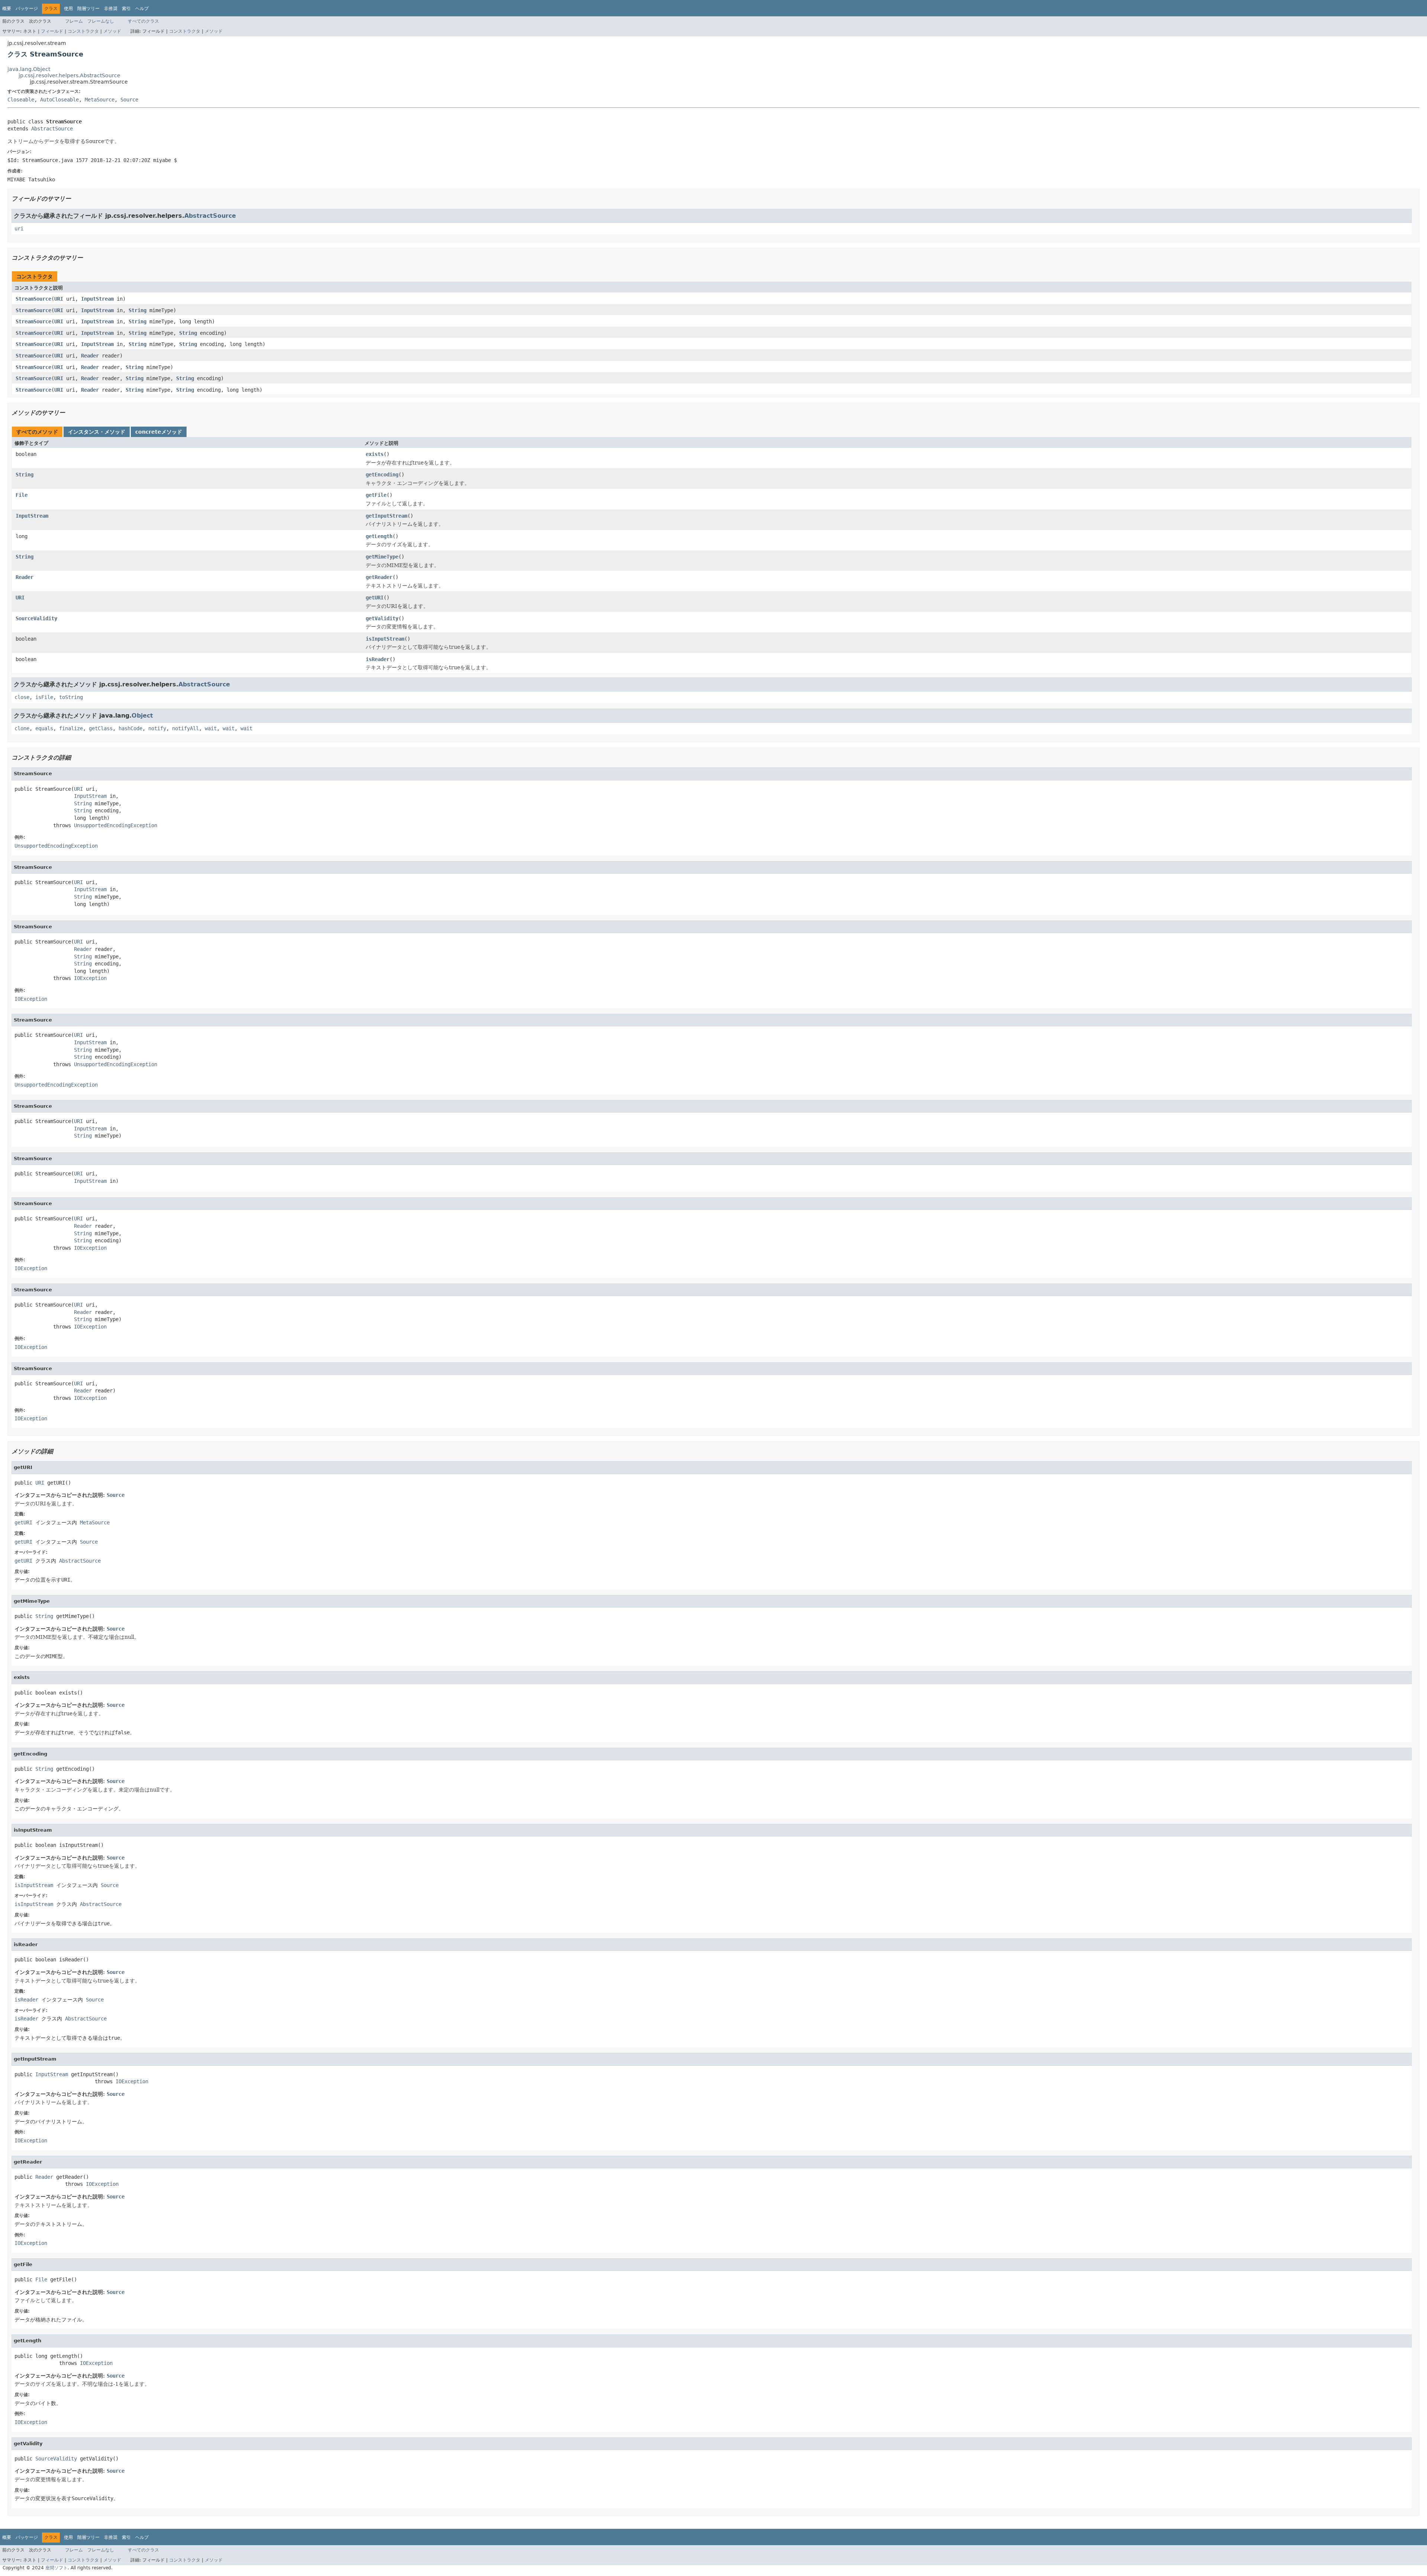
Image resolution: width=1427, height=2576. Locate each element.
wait (211, 728)
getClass (101, 728)
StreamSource (33, 299)
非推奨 (111, 9)
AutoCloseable (59, 100)
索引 (126, 9)
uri (19, 229)
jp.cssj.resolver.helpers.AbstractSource (69, 75)
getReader (379, 577)
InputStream (97, 299)
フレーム (74, 21)
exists (375, 454)
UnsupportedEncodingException (116, 825)
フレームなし (101, 21)
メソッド (112, 31)
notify (157, 728)
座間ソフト (56, 2568)
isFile (44, 697)
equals (44, 728)
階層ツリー (88, 9)
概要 (7, 9)
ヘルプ (142, 9)
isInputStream (385, 639)
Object (142, 716)
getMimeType (382, 557)
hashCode (130, 728)
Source (129, 100)
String (137, 310)
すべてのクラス (143, 21)
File (22, 495)
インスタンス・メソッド (97, 432)
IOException (90, 978)
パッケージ (27, 9)
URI (59, 299)
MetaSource (100, 100)
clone (22, 728)
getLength (379, 536)
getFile (376, 495)
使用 (68, 9)
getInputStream (386, 516)
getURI (375, 598)
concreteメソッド (159, 432)
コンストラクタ (83, 31)
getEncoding (382, 475)
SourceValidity (36, 618)
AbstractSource (52, 129)
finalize (71, 728)
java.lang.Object (29, 69)
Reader (90, 356)
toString (71, 697)
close (22, 697)
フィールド (52, 31)
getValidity (382, 618)
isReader (378, 659)
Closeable (21, 100)
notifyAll (185, 728)
